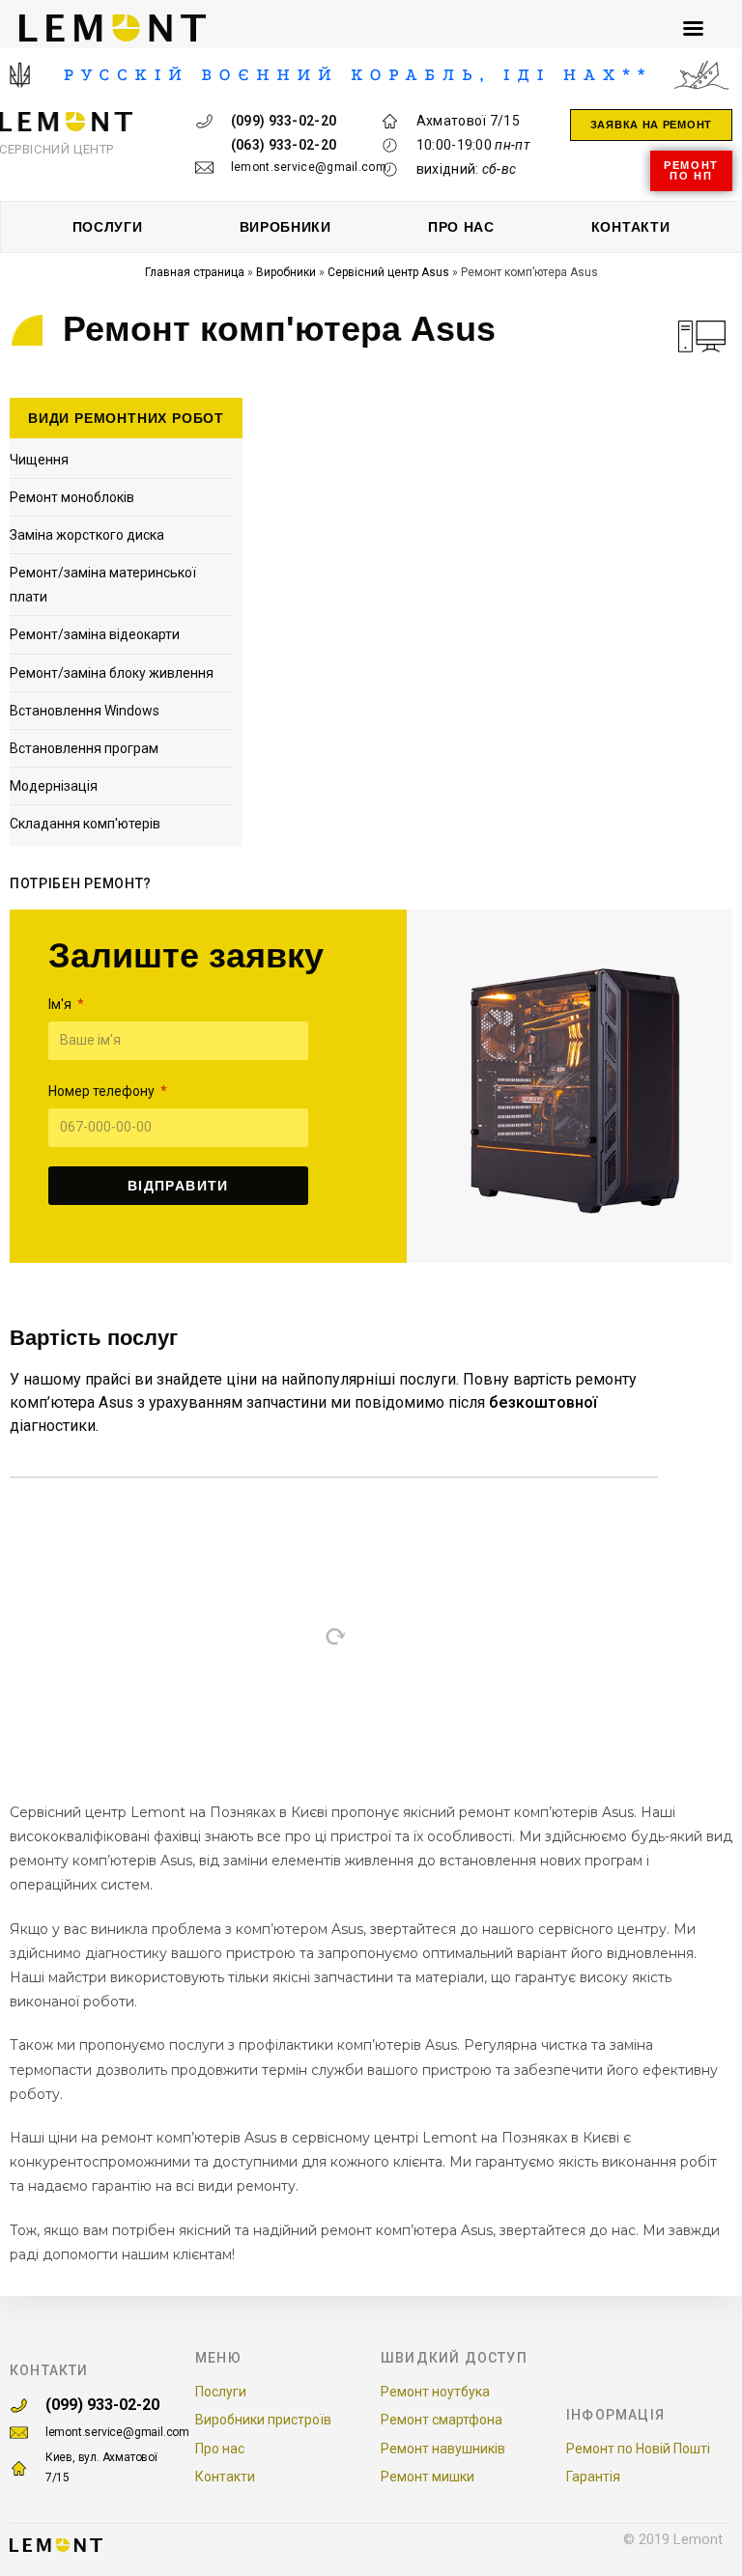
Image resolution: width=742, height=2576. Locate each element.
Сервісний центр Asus (388, 272)
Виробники (286, 272)
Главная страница (195, 272)
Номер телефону (103, 1091)
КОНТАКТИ (631, 227)
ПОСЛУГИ (108, 227)
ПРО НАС (461, 227)
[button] (651, 125)
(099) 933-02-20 (102, 2405)
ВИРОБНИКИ (285, 227)
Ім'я (61, 1004)
